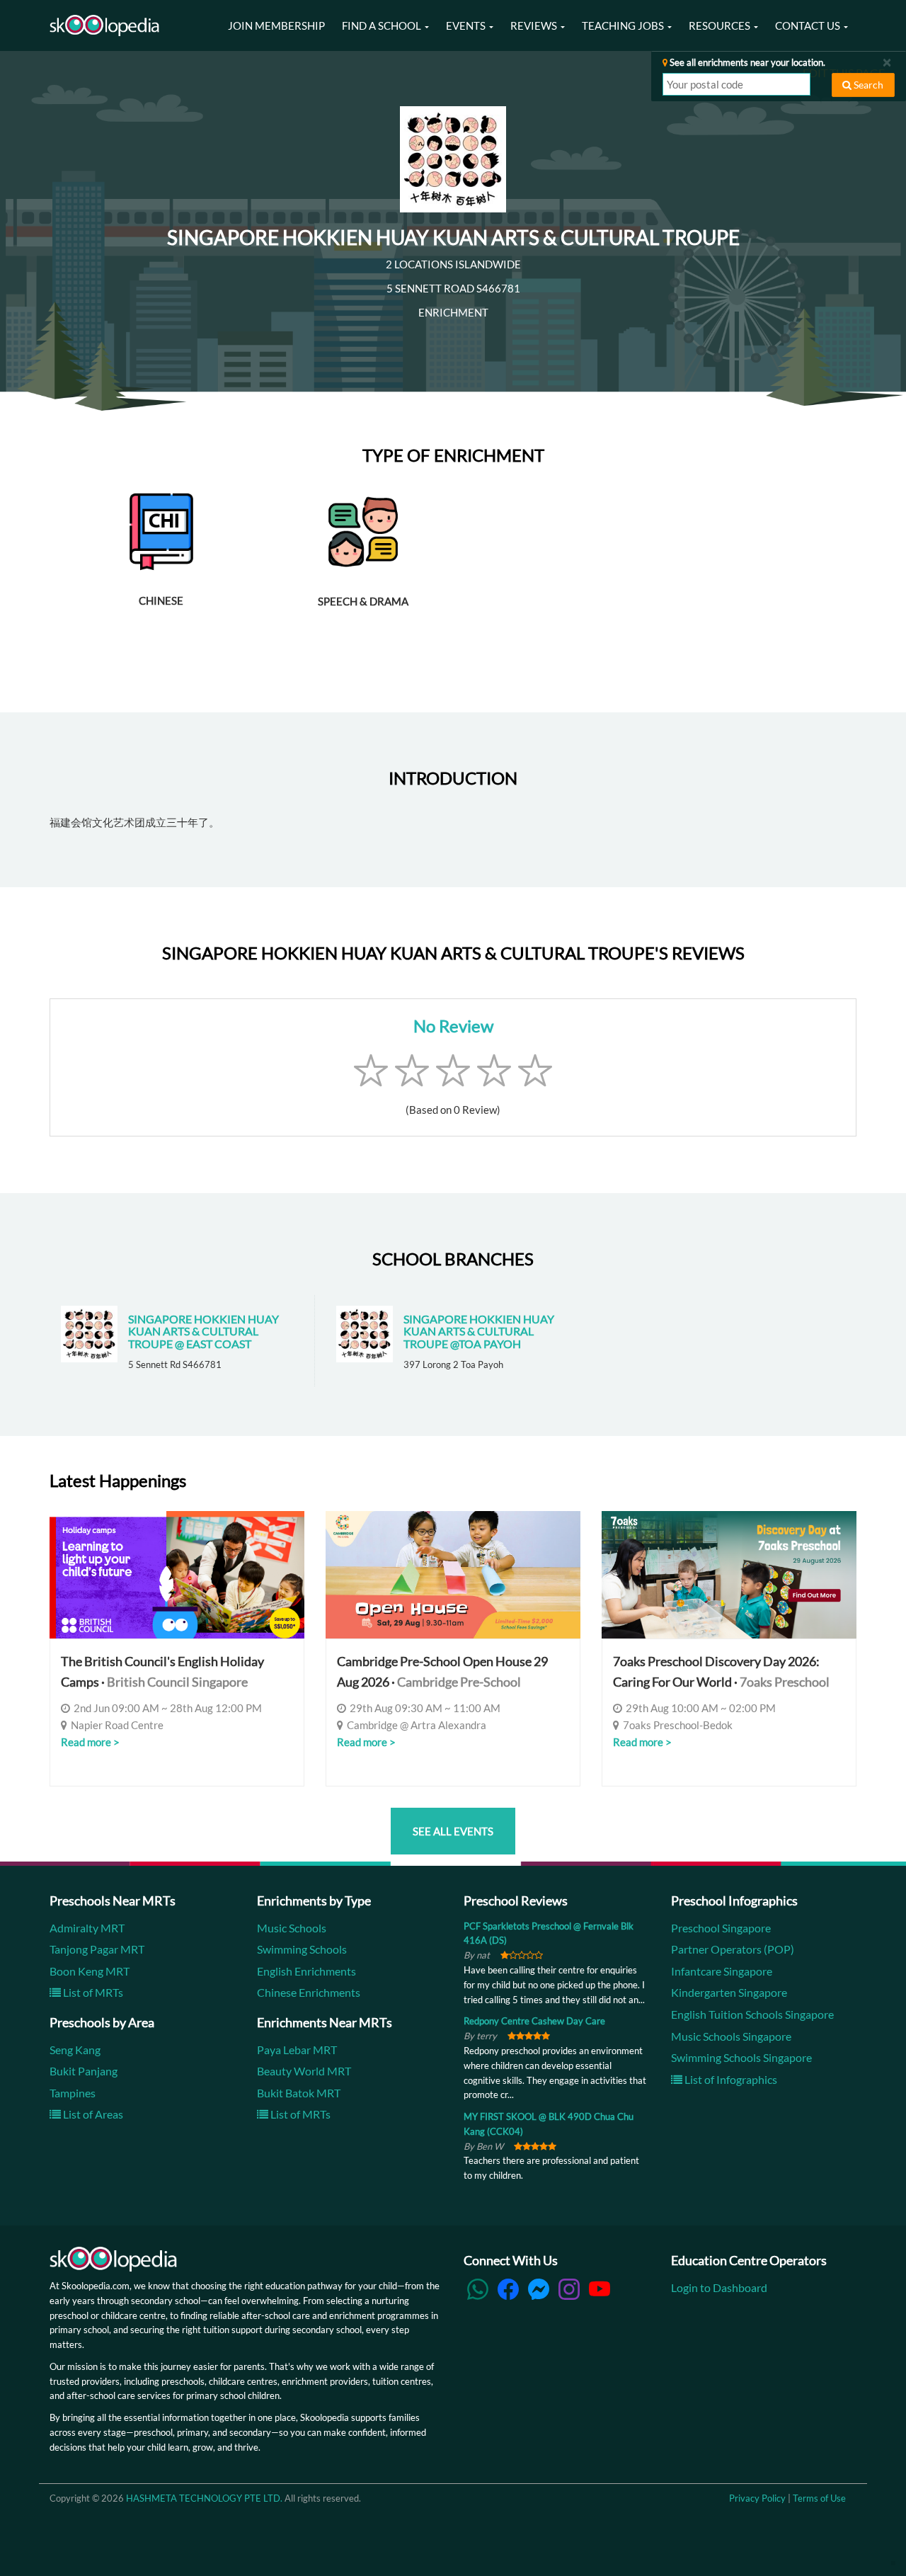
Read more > (90, 1742)
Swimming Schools (302, 1949)
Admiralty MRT (87, 1928)
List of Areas (92, 2114)
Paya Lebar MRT (297, 2050)
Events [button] (467, 25)
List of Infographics (730, 2079)
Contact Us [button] (809, 25)
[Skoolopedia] (104, 25)
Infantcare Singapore (722, 1971)
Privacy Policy (757, 2498)
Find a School (383, 25)
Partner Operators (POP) (733, 1949)
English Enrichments (306, 1971)
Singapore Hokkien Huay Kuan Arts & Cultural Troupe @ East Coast (203, 1331)
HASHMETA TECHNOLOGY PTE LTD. (204, 2498)
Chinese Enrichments (309, 1992)
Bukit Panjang (84, 2071)
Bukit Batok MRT (299, 2093)
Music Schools (292, 1928)
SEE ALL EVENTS (453, 1831)
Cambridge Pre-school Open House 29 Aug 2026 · (442, 1671)
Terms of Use (819, 2498)
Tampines (73, 2093)
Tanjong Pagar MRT (97, 1949)
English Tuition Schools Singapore (752, 2014)
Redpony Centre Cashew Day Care (534, 2021)
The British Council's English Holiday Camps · (162, 1671)
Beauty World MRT (304, 2071)
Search (867, 85)
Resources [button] (721, 25)
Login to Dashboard (719, 2287)
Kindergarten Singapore (729, 1992)
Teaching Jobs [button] (624, 25)
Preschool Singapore (721, 1928)
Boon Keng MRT (90, 1971)
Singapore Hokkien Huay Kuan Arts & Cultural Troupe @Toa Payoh (479, 1331)
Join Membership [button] (276, 25)
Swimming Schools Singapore (741, 2057)
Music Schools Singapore (731, 2036)
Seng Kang (75, 2050)
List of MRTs (92, 1992)
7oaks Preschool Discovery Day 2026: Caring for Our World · (721, 1671)
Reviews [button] (535, 25)
